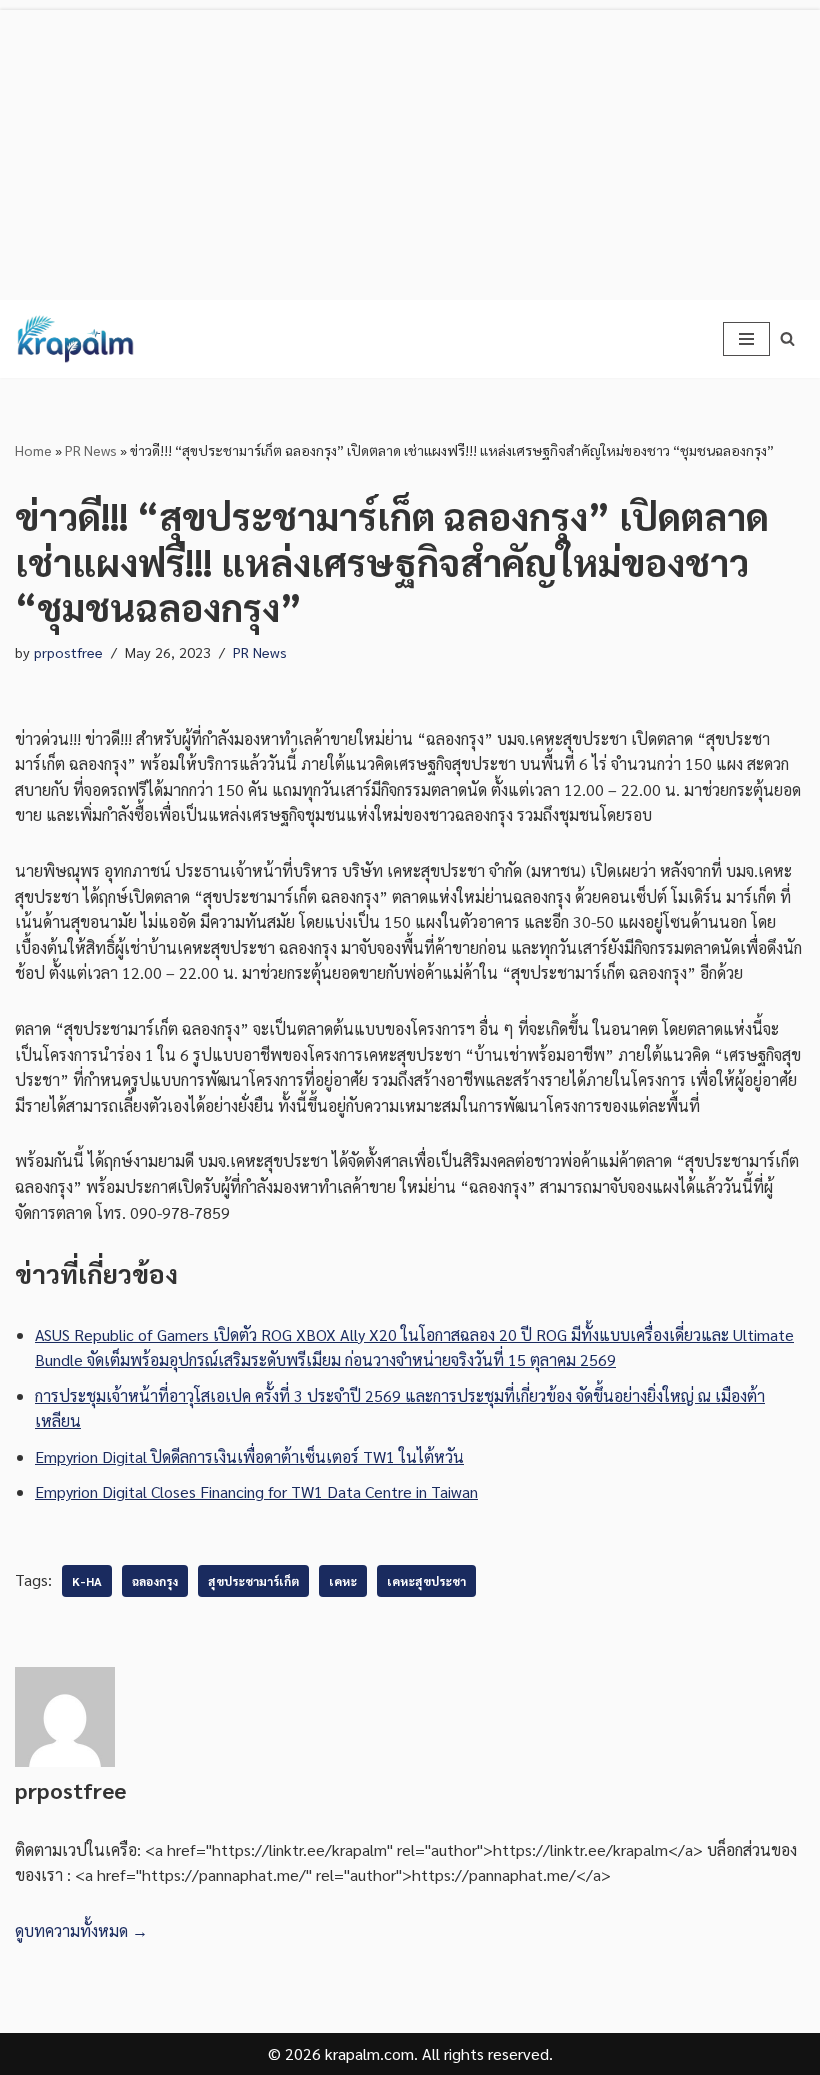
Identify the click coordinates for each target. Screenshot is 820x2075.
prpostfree (68, 652)
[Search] (787, 338)
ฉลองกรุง (155, 1581)
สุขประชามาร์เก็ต (253, 1581)
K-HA (87, 1581)
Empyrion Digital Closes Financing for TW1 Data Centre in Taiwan (256, 1491)
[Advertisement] (410, 150)
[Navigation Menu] (746, 339)
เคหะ (343, 1581)
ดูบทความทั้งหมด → (81, 1930)
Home (33, 450)
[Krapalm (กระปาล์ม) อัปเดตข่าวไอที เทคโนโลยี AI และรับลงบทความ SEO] (75, 339)
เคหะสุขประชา (426, 1581)
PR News (91, 450)
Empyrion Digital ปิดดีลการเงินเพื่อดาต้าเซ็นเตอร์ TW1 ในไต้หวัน (249, 1456)
